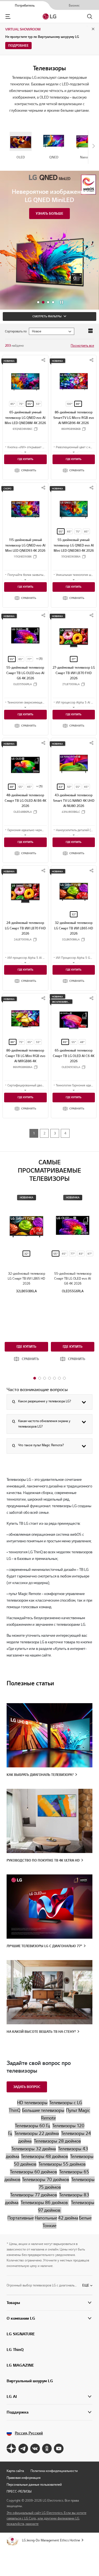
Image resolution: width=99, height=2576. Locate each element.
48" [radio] (12, 787)
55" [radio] (38, 404)
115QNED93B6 (23, 557)
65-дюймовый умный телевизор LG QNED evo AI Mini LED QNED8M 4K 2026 (25, 417)
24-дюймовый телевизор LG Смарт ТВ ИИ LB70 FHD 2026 (25, 928)
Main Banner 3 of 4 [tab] (48, 302)
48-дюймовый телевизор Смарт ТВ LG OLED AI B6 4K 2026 (25, 800)
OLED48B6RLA (23, 812)
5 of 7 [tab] (54, 1378)
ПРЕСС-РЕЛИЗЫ (19, 2491)
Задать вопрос (27, 2087)
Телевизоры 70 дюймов (46, 2180)
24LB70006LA (23, 940)
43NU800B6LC (71, 812)
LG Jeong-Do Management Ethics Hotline (51, 2540)
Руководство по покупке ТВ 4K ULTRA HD (43, 1860)
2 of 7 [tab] (40, 1378)
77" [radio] (29, 659)
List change (90, 331)
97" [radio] (90, 1254)
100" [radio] (69, 404)
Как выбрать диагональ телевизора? (40, 1775)
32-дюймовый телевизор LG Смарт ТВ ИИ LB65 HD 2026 (74, 928)
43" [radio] (61, 787)
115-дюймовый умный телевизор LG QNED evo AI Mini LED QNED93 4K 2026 (25, 545)
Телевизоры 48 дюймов (44, 2156)
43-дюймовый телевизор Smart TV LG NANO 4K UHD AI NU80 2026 (74, 800)
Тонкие (50, 2226)
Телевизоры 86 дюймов (45, 2203)
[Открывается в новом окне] (11, 2449)
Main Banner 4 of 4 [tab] (53, 302)
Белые (85, 2218)
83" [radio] (81, 1254)
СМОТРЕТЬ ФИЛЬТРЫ (47, 316)
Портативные (21, 2218)
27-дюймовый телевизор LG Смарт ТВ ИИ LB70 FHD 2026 (74, 673)
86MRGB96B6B (71, 429)
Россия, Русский (29, 2433)
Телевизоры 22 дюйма (37, 2133)
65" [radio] (30, 404)
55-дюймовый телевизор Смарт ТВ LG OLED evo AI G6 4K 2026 (25, 673)
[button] (25, 470)
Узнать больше (50, 213)
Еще (86, 2285)
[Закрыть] (77, 2564)
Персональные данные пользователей (34, 2484)
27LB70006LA (71, 684)
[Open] (25, 452)
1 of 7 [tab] (35, 1378)
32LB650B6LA (71, 940)
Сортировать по (16, 331)
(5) (41, 659)
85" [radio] (13, 404)
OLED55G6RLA (23, 684)
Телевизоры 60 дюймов (33, 2172)
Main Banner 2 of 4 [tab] (43, 302)
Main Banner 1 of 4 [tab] (38, 302)
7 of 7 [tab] (64, 1378)
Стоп (62, 302)
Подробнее (18, 45)
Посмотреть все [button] (82, 345)
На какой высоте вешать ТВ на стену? (41, 2032)
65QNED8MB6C (23, 429)
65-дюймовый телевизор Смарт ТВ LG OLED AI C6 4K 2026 (74, 1056)
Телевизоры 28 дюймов (57, 2141)
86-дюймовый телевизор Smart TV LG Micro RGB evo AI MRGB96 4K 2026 (74, 417)
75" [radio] (21, 404)
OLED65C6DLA (71, 1067)
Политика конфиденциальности (54, 2471)
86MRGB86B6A (23, 1067)
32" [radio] (74, 914)
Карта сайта (15, 2471)
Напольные (46, 2218)
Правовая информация (24, 2478)
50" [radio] (69, 787)
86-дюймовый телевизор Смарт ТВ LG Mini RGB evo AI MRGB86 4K (25, 1056)
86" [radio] (78, 404)
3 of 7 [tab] (45, 1378)
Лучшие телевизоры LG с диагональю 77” (44, 1946)
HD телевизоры (32, 2103)
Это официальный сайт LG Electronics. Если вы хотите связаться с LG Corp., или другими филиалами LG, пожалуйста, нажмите (46, 2518)
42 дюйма (68, 2218)
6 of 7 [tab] (59, 1378)
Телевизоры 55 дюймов (62, 2164)
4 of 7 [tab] (50, 1378)
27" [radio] (74, 659)
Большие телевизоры (43, 2110)
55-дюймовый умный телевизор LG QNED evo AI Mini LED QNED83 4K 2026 (74, 545)
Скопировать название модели (36, 429)
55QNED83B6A (71, 557)
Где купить (25, 459)
